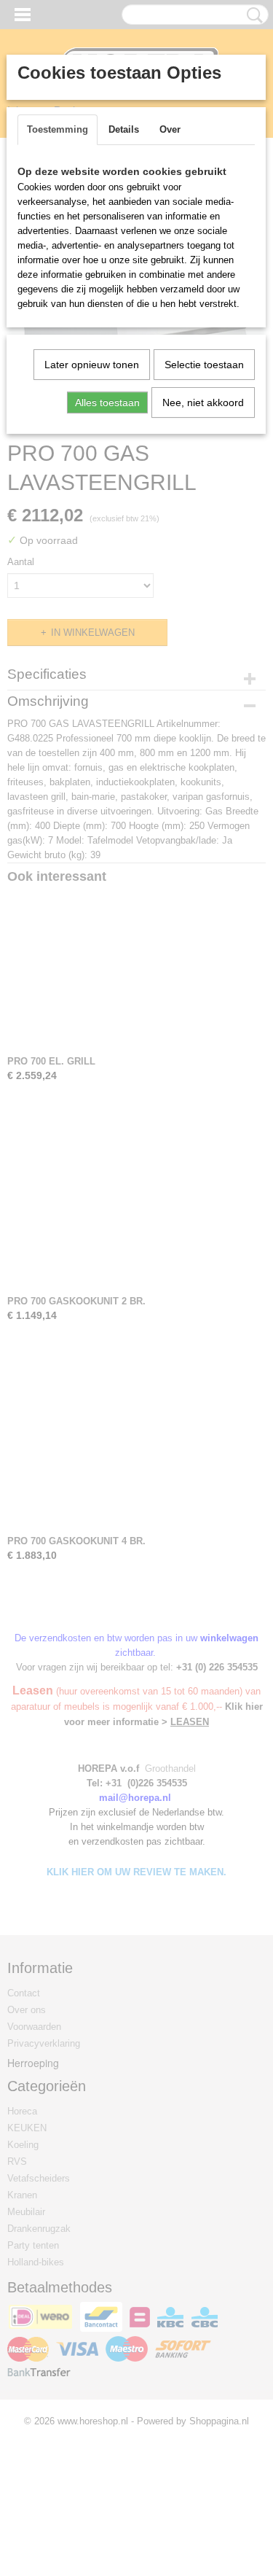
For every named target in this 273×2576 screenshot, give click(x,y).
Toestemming (58, 129)
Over (170, 129)
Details (124, 129)
